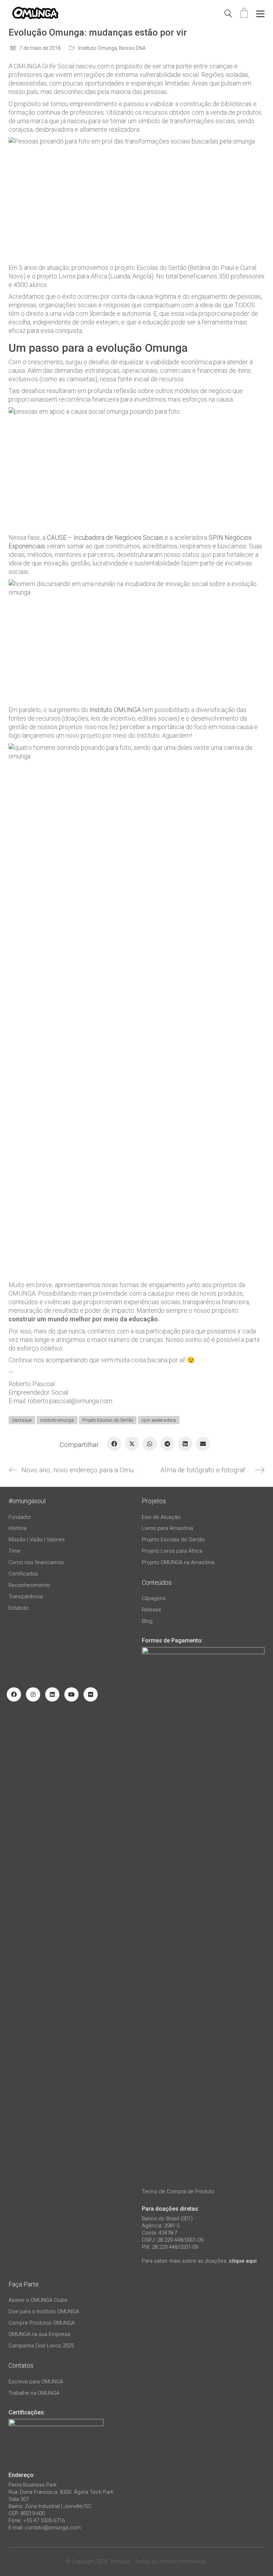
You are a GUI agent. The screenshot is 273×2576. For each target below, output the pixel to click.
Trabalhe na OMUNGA (34, 2393)
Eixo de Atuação (161, 1517)
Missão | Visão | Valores (37, 1540)
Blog (147, 1621)
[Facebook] (114, 1444)
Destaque (22, 1420)
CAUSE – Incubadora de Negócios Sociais (105, 537)
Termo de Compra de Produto (178, 2191)
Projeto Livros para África (172, 1551)
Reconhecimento (29, 1585)
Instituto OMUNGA (115, 710)
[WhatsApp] (150, 1444)
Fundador (20, 1517)
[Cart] (244, 14)
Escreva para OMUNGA (36, 2382)
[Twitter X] (132, 1444)
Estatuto (18, 1608)
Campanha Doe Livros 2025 (41, 2346)
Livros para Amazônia (167, 1528)
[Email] (203, 1444)
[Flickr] (91, 1694)
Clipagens (154, 1598)
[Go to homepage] (35, 14)
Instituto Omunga (98, 48)
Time (15, 1551)
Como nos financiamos (36, 1562)
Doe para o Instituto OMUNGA (44, 2311)
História (18, 1528)
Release (152, 1610)
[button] (260, 14)
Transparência (26, 1597)
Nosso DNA (132, 48)
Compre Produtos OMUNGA (42, 2323)
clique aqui (243, 2261)
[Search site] (228, 15)
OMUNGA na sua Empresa (39, 2334)
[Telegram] (167, 1444)
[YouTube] (71, 1694)
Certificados (23, 1574)
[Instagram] (33, 1694)
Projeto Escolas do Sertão (108, 1420)
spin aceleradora (159, 1420)
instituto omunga (57, 1420)
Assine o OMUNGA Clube (38, 2300)
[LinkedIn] (185, 1444)
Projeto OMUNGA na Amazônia (178, 1562)
